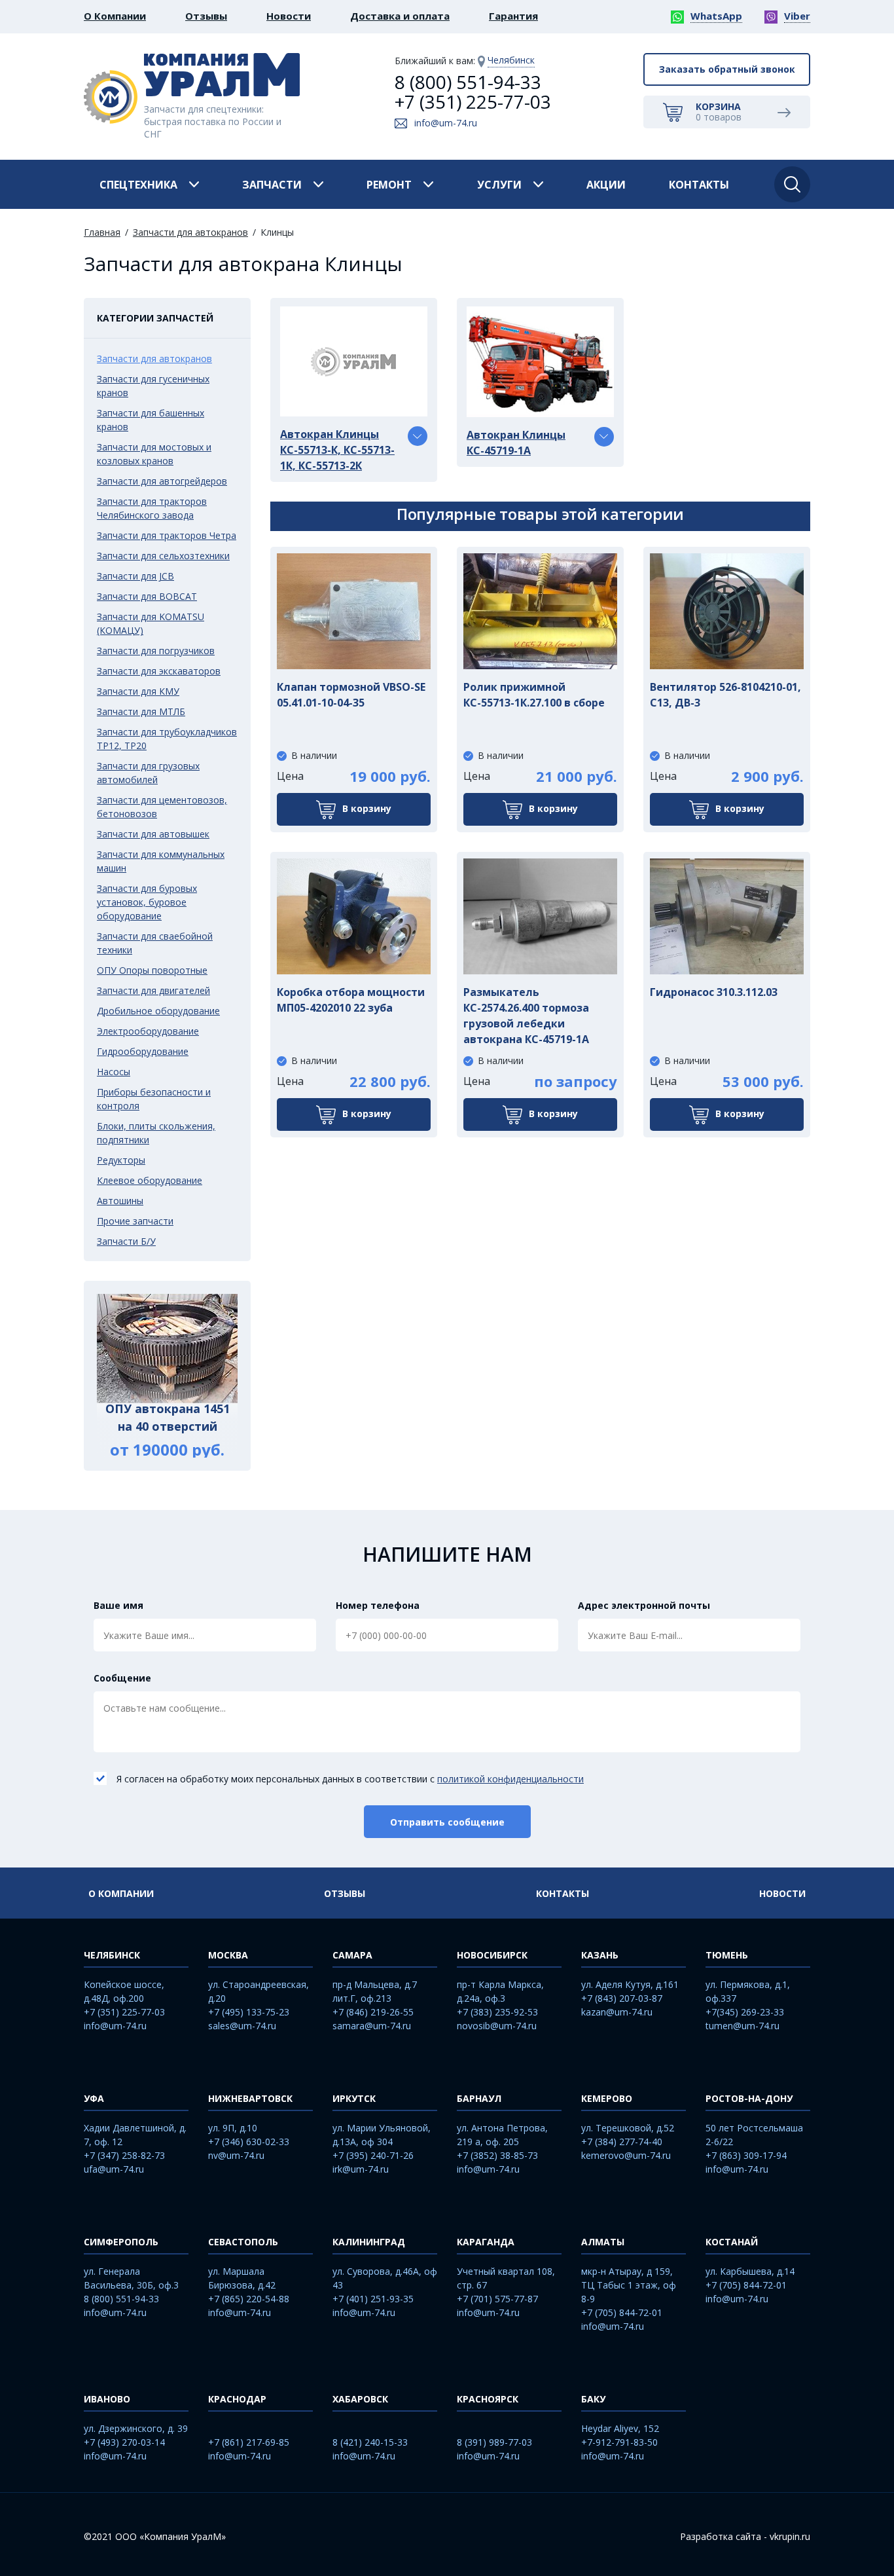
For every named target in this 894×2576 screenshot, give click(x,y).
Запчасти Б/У (126, 1241)
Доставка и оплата (400, 16)
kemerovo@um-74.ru (626, 2155)
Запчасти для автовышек (153, 834)
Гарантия (513, 16)
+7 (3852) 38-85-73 (497, 2155)
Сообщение (122, 1678)
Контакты (699, 185)
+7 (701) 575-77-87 (497, 2299)
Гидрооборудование (143, 1051)
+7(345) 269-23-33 (745, 2012)
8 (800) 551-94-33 (468, 82)
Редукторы (121, 1160)
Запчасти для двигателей (153, 990)
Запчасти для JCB (135, 576)
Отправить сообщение (447, 1822)
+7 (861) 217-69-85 (249, 2442)
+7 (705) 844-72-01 (622, 2312)
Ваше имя (118, 1605)
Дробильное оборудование (158, 1011)
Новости (289, 16)
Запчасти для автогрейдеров (162, 481)
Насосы (114, 1072)
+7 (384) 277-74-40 (622, 2142)
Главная (102, 232)
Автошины (120, 1201)
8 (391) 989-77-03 (494, 2442)
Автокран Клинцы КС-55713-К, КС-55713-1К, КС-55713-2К (337, 450)
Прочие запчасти (135, 1221)
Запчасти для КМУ (138, 691)
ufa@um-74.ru (114, 2169)
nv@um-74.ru (236, 2155)
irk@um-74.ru (361, 2169)
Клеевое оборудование (150, 1180)
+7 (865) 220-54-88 (249, 2299)
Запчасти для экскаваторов (159, 671)
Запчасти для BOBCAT (147, 596)
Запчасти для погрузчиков (156, 651)
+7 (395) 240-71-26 (373, 2155)
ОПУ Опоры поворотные (152, 970)
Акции (606, 185)
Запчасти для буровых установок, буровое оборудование (147, 902)
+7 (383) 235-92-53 (497, 2012)
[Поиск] (792, 184)
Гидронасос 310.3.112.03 (714, 992)
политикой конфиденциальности (510, 1779)
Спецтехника (138, 185)
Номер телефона (378, 1605)
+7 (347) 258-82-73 (124, 2155)
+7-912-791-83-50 (619, 2442)
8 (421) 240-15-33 (370, 2442)
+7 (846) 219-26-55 (373, 2012)
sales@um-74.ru (242, 2026)
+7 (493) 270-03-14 (124, 2442)
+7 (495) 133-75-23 (249, 2012)
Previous (87, 1376)
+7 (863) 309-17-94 (746, 2155)
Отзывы (206, 16)
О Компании (115, 16)
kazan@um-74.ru (617, 2012)
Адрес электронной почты (644, 1605)
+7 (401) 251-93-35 (373, 2299)
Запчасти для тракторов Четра (167, 535)
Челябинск (511, 60)
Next (247, 1376)
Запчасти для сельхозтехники (163, 556)
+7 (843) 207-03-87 (622, 1998)
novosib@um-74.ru (497, 2026)
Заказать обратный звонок (727, 69)
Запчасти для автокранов (190, 232)
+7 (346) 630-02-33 (249, 2142)
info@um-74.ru (446, 123)
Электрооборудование (148, 1031)
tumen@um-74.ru (742, 2026)
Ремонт (389, 185)
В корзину (367, 808)
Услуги (499, 185)
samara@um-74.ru (372, 2026)
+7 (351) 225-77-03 (473, 101)
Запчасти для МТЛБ (141, 711)
